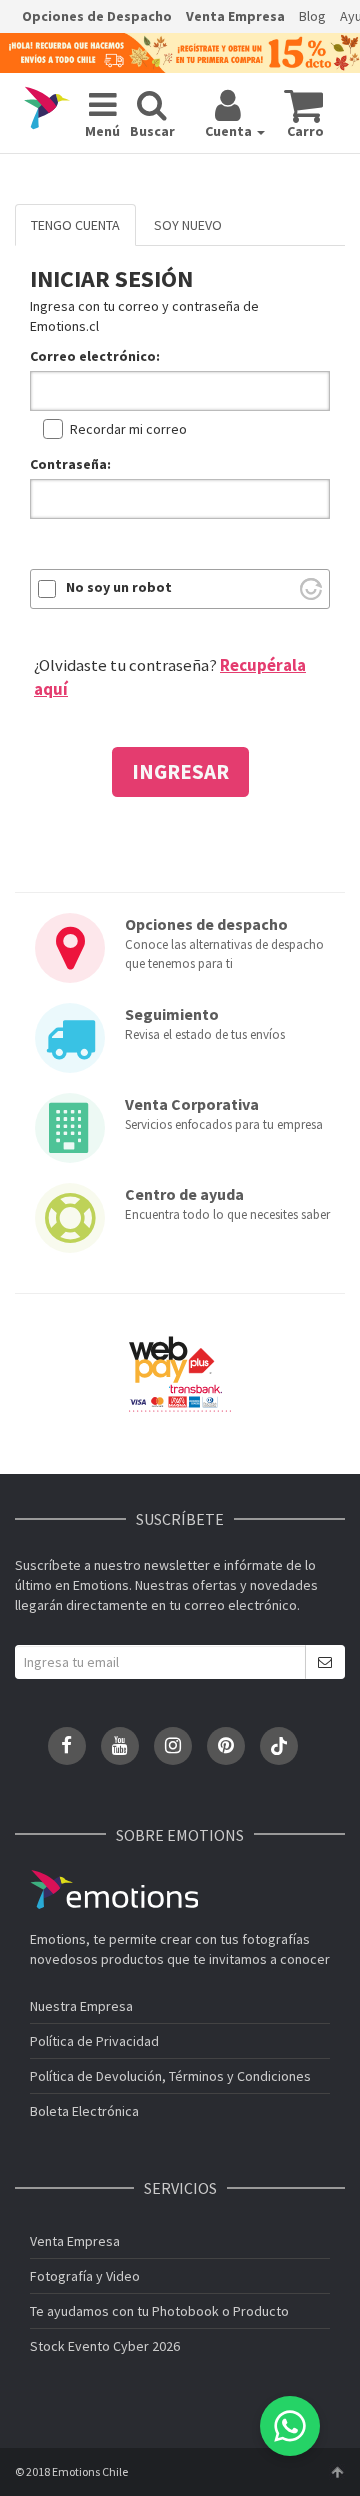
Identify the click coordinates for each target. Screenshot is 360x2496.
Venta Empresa (235, 16)
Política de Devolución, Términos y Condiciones (170, 2076)
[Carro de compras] (303, 105)
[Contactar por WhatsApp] (290, 2426)
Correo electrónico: (95, 356)
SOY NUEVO (188, 225)
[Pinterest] (226, 1746)
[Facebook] (67, 1746)
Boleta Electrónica (84, 2111)
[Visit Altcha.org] (311, 589)
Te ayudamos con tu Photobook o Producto (159, 2311)
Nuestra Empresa (81, 2006)
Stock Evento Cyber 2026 (105, 2346)
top (337, 2472)
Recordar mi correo (128, 429)
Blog (312, 16)
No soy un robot (119, 587)
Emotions (114, 1889)
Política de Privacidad (94, 2041)
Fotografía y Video (85, 2276)
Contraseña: (70, 464)
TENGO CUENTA (75, 225)
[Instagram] (173, 1746)
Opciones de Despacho (97, 16)
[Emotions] (47, 108)
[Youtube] (120, 1746)
